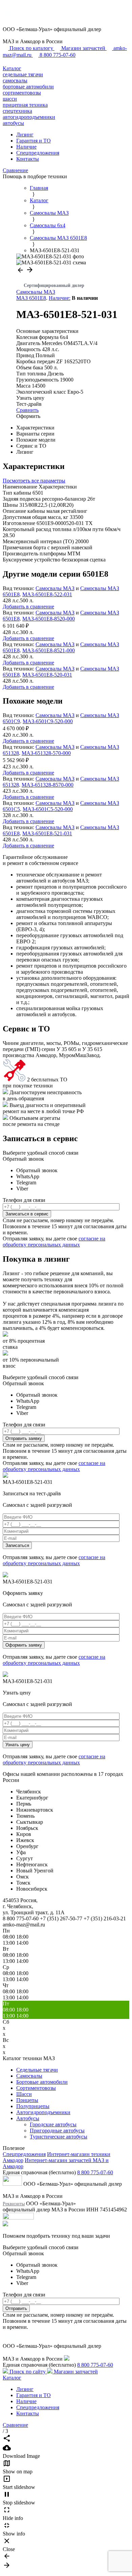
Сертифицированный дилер (54, 285)
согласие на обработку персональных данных (54, 1242)
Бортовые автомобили (42, 2082)
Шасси (24, 2094)
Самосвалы (29, 2076)
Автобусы (28, 2118)
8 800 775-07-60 (95, 2172)
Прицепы (27, 2100)
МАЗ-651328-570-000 (46, 753)
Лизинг (25, 135)
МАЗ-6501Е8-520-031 (47, 675)
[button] (21, 272)
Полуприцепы (33, 2106)
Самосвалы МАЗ (36, 292)
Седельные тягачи (37, 2070)
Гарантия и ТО (34, 141)
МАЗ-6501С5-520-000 (48, 809)
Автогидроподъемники (43, 2112)
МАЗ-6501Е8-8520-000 (49, 619)
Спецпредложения (38, 153)
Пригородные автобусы (57, 2131)
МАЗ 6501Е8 (31, 298)
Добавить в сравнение (28, 607)
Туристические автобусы (59, 2137)
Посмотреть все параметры (34, 481)
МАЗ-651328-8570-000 (48, 785)
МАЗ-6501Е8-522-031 (47, 594)
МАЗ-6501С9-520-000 (48, 721)
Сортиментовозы (36, 2088)
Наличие (26, 147)
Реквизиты (14, 2204)
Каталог (12, 68)
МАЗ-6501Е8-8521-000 (49, 650)
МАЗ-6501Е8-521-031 (47, 833)
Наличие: (60, 298)
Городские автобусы (53, 2124)
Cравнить (27, 410)
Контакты (28, 159)
